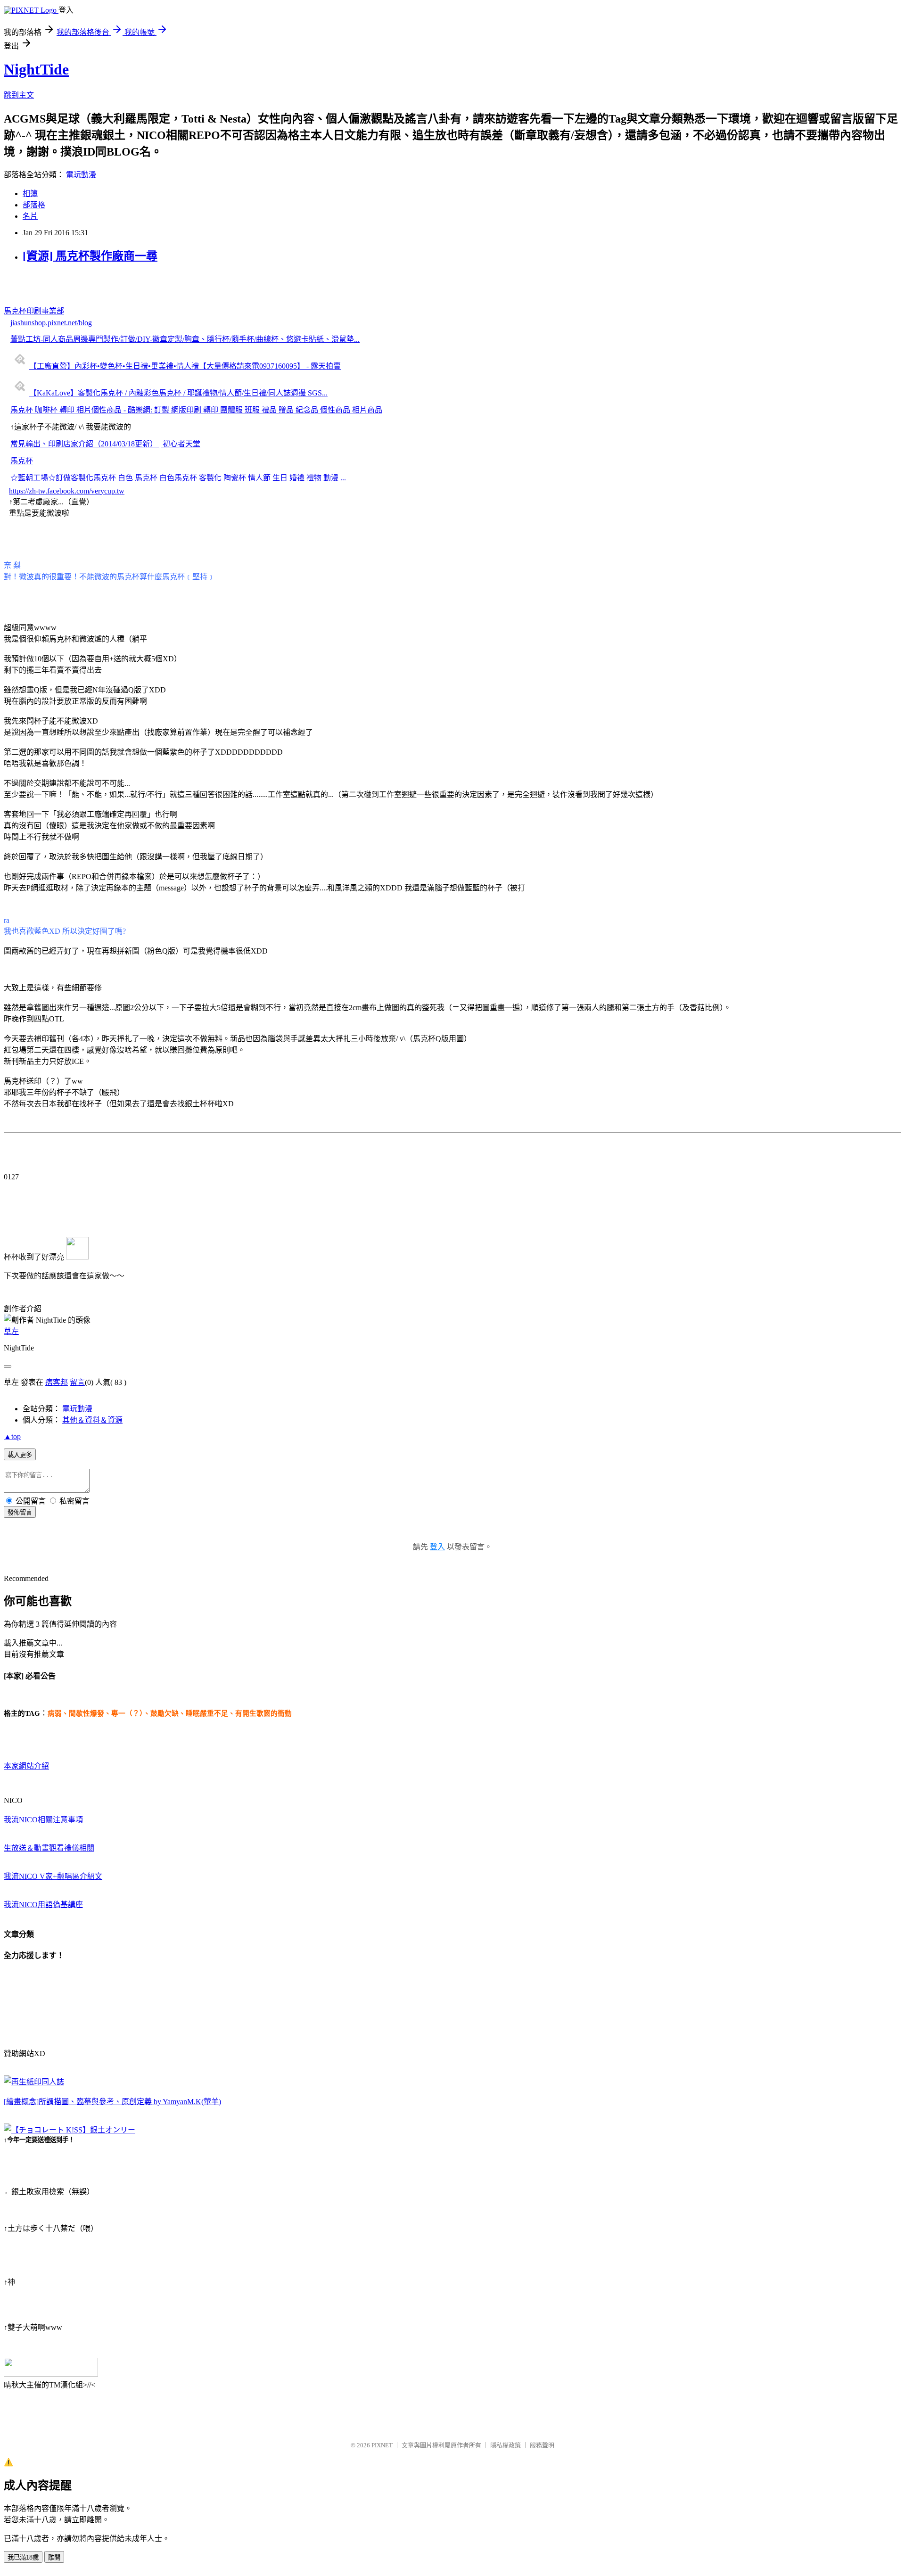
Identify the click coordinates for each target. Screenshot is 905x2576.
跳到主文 (19, 95)
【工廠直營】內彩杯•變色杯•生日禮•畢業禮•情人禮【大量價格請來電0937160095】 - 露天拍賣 (185, 366)
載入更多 (20, 1455)
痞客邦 (57, 1382)
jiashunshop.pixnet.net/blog (51, 323)
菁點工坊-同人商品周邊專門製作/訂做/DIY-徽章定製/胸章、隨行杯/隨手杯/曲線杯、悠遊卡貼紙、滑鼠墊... (185, 339)
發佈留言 (20, 1512)
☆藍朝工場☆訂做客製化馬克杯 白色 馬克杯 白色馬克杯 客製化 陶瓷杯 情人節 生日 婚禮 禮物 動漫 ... (178, 478)
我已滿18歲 (23, 2557)
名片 (30, 216)
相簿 (30, 193)
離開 (54, 2557)
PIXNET (382, 2445)
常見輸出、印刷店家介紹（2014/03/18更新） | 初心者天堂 (105, 444)
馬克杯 (22, 461)
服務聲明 (542, 2445)
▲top (12, 1436)
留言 (77, 1382)
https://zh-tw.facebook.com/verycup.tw (67, 491)
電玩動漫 (81, 175)
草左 (11, 1331)
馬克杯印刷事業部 (34, 311)
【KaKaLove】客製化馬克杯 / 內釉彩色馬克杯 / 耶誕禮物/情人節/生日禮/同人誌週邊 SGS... (178, 393)
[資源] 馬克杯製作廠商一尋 (90, 256)
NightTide (36, 69)
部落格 (34, 205)
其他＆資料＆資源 (92, 1420)
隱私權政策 (506, 2445)
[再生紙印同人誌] (34, 2082)
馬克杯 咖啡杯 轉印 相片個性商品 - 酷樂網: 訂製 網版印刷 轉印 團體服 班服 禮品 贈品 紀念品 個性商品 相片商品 (196, 410)
